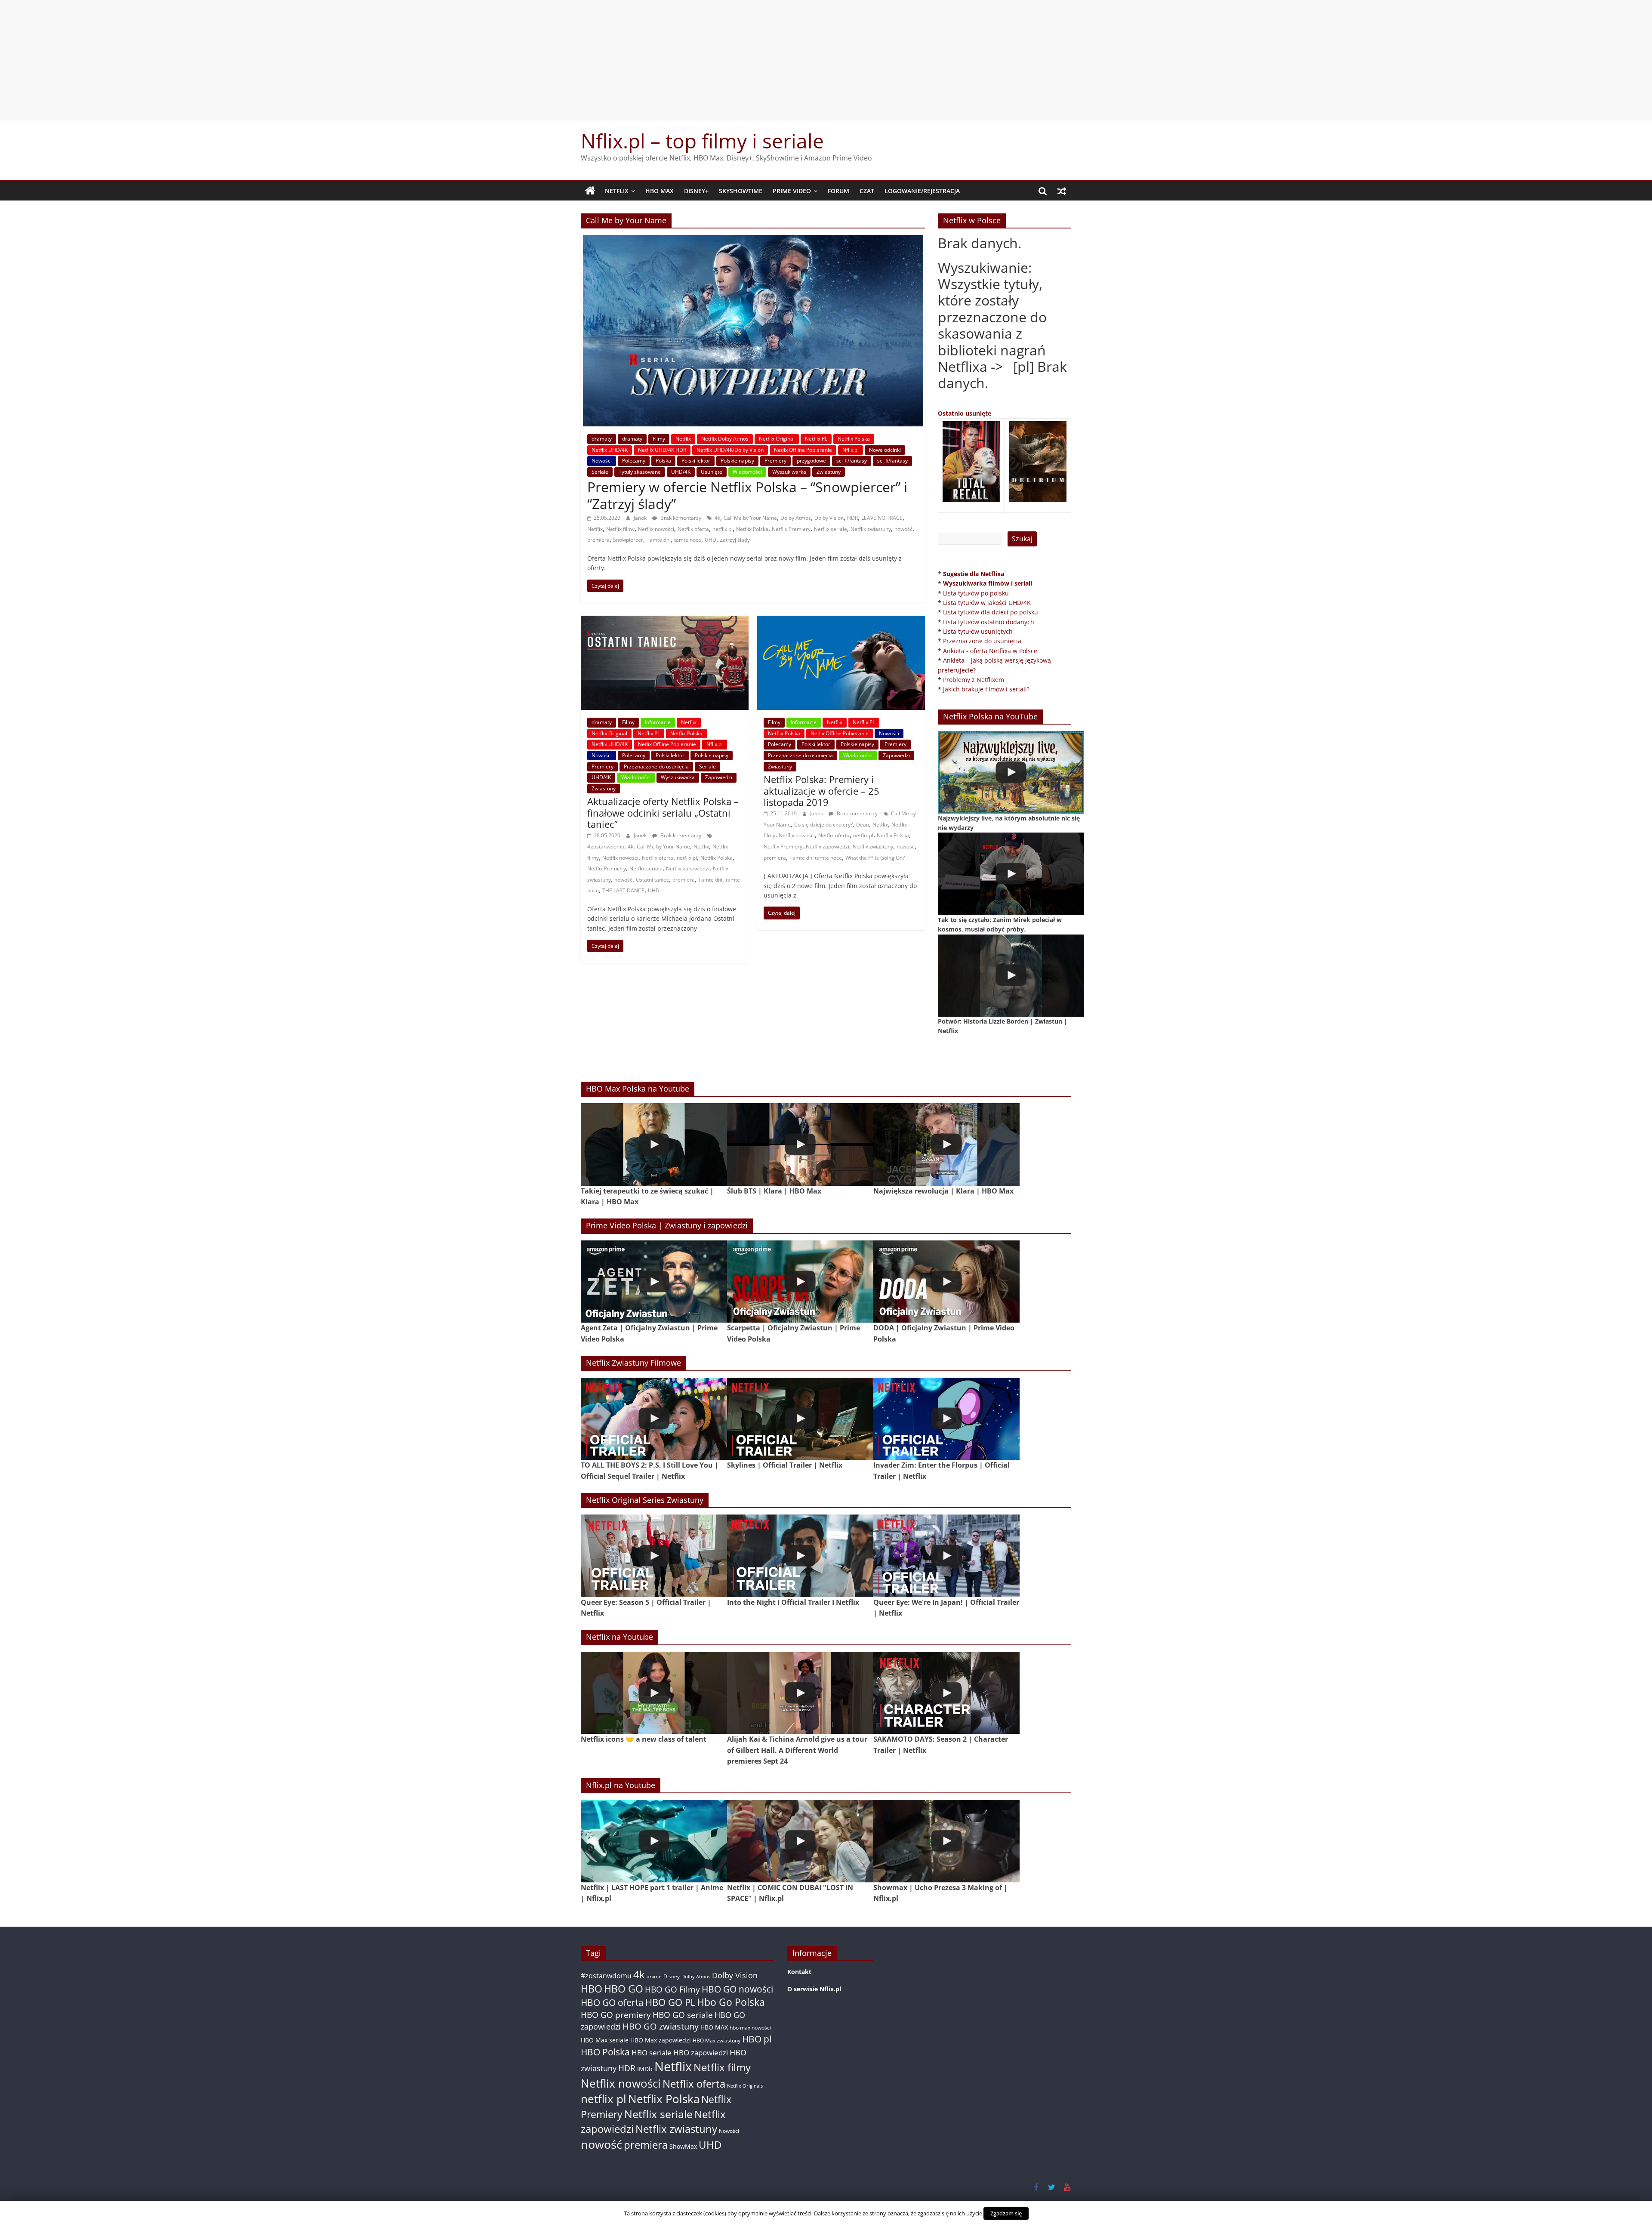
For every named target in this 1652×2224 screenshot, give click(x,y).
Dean (863, 825)
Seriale (600, 472)
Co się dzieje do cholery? (823, 825)
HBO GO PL (670, 2002)
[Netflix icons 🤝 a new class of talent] (654, 1693)
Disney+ (696, 191)
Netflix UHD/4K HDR (662, 450)
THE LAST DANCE (623, 890)
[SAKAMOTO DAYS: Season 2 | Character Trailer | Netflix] (946, 1693)
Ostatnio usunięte (965, 413)
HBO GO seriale (683, 2015)
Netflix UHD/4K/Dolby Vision (730, 450)
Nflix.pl (851, 450)
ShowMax (683, 2146)
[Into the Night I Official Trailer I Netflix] (800, 1556)
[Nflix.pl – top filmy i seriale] (590, 191)
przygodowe (811, 461)
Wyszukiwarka (789, 472)
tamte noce (688, 540)
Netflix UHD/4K (610, 450)
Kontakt (799, 1972)
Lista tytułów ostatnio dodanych (989, 622)
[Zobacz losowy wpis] (1062, 191)
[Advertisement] (826, 60)
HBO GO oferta (612, 2002)
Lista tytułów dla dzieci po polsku (991, 612)
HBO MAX (660, 191)
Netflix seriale (831, 529)
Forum (838, 191)
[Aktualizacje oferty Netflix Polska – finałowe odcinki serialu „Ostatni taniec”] (665, 621)
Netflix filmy (620, 529)
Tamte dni (659, 540)
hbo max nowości (750, 2027)
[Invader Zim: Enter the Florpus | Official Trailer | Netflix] (946, 1419)
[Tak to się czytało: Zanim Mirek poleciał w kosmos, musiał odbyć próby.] (1011, 874)
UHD (710, 540)
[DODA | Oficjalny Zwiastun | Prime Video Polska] (946, 1282)
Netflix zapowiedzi (688, 868)
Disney (672, 1976)
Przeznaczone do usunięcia (656, 767)
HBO (592, 1989)
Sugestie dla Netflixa (974, 574)
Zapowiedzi (719, 777)
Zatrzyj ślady (735, 540)
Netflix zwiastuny (871, 529)
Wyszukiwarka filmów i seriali (988, 583)
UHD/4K (681, 472)
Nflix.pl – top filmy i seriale (702, 141)
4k (717, 518)
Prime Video (792, 191)
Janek (641, 518)
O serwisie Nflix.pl (814, 1989)
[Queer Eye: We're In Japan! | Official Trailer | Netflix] (946, 1556)
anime (654, 1976)
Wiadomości (747, 472)
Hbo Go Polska (731, 2002)
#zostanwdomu (606, 847)
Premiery (775, 461)
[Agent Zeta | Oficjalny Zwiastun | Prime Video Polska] (654, 1282)
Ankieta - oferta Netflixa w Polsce (990, 651)
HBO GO (624, 1989)
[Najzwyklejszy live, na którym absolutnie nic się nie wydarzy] (1011, 772)
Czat (867, 191)
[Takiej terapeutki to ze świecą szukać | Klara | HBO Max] (654, 1144)
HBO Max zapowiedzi (661, 2040)
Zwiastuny (829, 472)
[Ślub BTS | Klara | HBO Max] (800, 1144)
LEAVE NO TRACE (882, 518)
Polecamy (634, 461)
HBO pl (757, 2039)
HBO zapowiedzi (701, 2053)
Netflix (617, 191)
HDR (852, 518)
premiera (598, 540)
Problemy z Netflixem (974, 680)
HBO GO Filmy (672, 1989)
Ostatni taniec (652, 880)
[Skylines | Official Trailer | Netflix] (800, 1419)
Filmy (659, 439)
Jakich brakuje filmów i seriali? (986, 689)
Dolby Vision (829, 518)
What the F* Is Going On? (875, 858)
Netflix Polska (854, 439)
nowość (903, 529)
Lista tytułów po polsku (976, 593)
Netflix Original (777, 439)
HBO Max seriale (605, 2040)
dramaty (602, 439)
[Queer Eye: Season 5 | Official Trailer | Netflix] (654, 1556)
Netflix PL (816, 439)
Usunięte (712, 472)
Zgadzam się (1006, 2213)
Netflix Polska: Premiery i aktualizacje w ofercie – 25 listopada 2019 (821, 791)
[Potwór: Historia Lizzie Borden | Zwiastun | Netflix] (1011, 976)
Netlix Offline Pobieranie (803, 450)
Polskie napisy (737, 461)
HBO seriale (652, 2052)
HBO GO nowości (737, 1989)
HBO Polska (605, 2052)
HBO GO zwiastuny (661, 2026)
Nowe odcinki (885, 450)
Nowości (602, 461)
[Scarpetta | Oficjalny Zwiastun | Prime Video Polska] (800, 1282)
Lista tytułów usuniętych (978, 631)
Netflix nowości (656, 529)
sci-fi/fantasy (852, 461)
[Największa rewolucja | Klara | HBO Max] (946, 1144)
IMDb (645, 2069)
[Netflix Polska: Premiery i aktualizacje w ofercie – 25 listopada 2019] (841, 621)
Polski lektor (696, 461)
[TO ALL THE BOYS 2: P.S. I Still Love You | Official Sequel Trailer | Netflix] (654, 1419)
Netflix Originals (745, 2086)
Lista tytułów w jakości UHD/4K (987, 603)
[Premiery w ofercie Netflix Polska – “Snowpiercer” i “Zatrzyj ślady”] (753, 240)
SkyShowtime (741, 191)
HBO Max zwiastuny (717, 2040)
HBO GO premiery (616, 2015)
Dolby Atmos (796, 518)
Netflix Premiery (791, 529)
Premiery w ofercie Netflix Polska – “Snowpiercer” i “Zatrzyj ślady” (747, 495)
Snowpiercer (628, 540)
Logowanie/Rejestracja (922, 191)
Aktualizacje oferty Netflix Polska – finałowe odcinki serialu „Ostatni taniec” (663, 813)
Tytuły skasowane (640, 472)
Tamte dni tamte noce (816, 858)
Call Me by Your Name (750, 518)
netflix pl (723, 529)
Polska (663, 461)
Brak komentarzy (680, 518)
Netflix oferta (693, 529)
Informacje (658, 722)
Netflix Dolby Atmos (725, 439)
